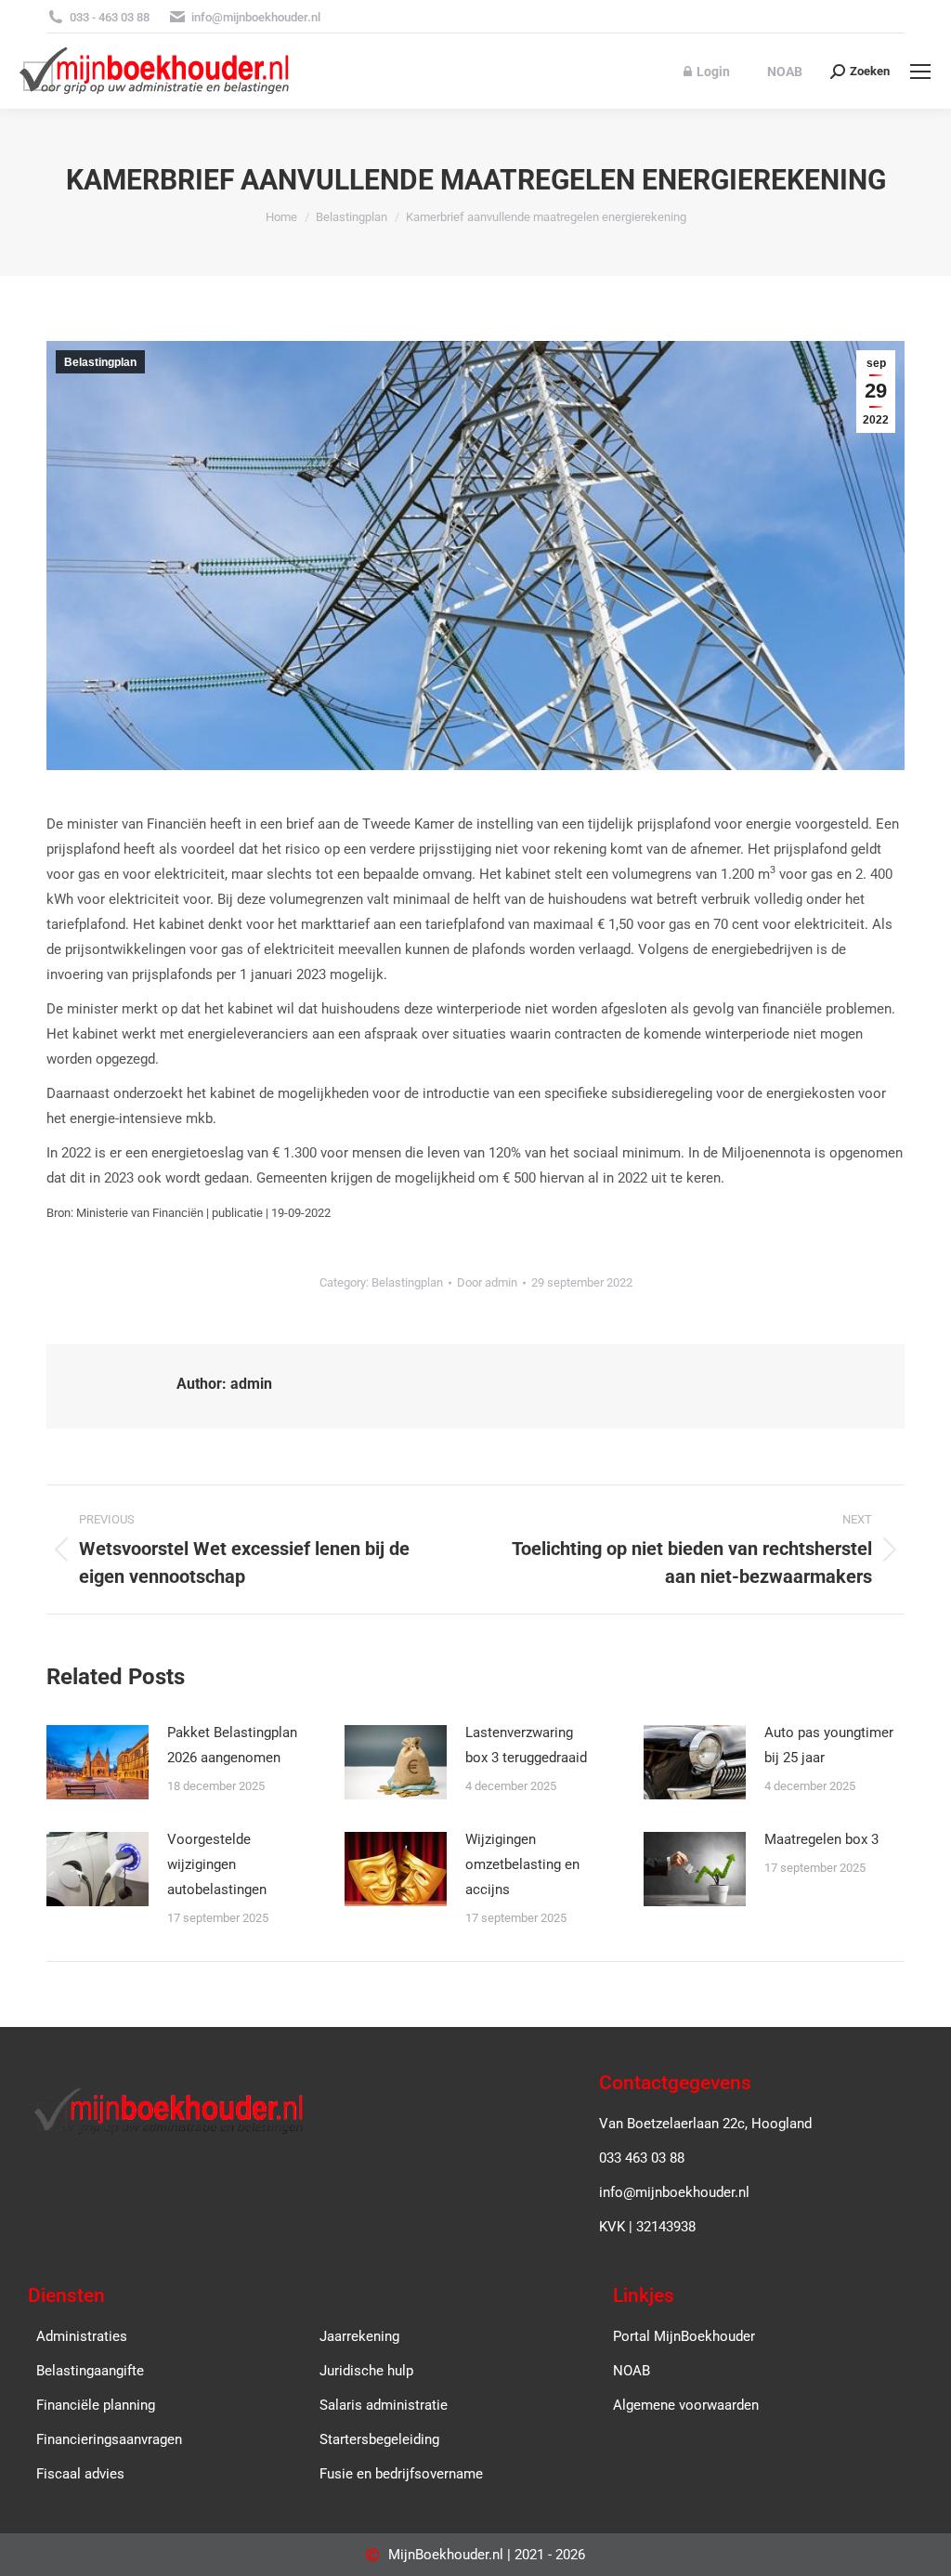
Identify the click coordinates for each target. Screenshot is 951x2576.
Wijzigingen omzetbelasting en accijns (522, 1864)
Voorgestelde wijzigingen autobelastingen (217, 1864)
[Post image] (98, 1762)
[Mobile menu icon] (920, 72)
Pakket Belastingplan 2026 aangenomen (232, 1745)
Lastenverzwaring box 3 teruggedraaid (526, 1745)
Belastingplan (100, 362)
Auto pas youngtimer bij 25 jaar (829, 1745)
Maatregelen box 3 (821, 1839)
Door (487, 1282)
